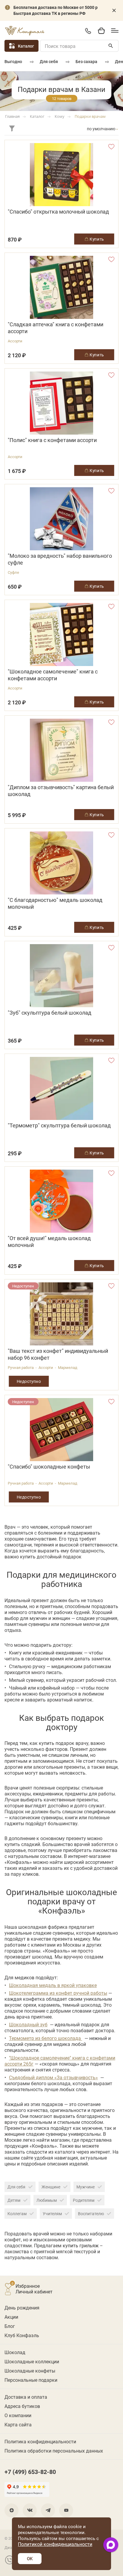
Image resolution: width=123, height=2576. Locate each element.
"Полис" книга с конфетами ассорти (52, 440)
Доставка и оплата (26, 2397)
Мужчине (86, 2187)
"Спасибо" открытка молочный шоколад (58, 212)
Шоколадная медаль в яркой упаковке (53, 1985)
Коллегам (17, 2214)
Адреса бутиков (22, 2406)
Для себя (49, 61)
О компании (18, 2415)
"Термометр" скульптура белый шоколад (59, 1125)
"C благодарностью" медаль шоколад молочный (55, 903)
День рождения (22, 2308)
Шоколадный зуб (28, 2024)
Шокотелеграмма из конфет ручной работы (58, 1993)
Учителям (52, 2214)
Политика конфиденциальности (40, 2441)
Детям (14, 2200)
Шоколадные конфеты (30, 2371)
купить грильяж (81, 2245)
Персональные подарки (31, 2380)
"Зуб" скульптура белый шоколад (50, 1013)
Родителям (84, 2200)
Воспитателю (91, 2214)
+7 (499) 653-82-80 (88, 31)
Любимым (47, 2200)
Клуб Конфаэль (22, 2335)
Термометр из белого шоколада (46, 2038)
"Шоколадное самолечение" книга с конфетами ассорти (53, 675)
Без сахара (86, 61)
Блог (10, 2326)
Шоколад (15, 2352)
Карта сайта (18, 2424)
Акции (11, 2317)
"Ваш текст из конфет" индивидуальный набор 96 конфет (58, 1354)
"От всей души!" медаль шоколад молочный (49, 1242)
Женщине (51, 2187)
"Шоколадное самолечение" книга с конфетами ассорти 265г (60, 2061)
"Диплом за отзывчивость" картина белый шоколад (61, 791)
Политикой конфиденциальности (55, 2544)
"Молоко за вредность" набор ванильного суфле (60, 559)
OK (30, 2558)
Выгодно (13, 61)
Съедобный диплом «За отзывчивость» (53, 2077)
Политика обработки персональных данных (54, 2451)
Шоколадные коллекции (32, 2361)
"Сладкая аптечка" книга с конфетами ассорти (56, 328)
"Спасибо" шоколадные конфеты (49, 1467)
